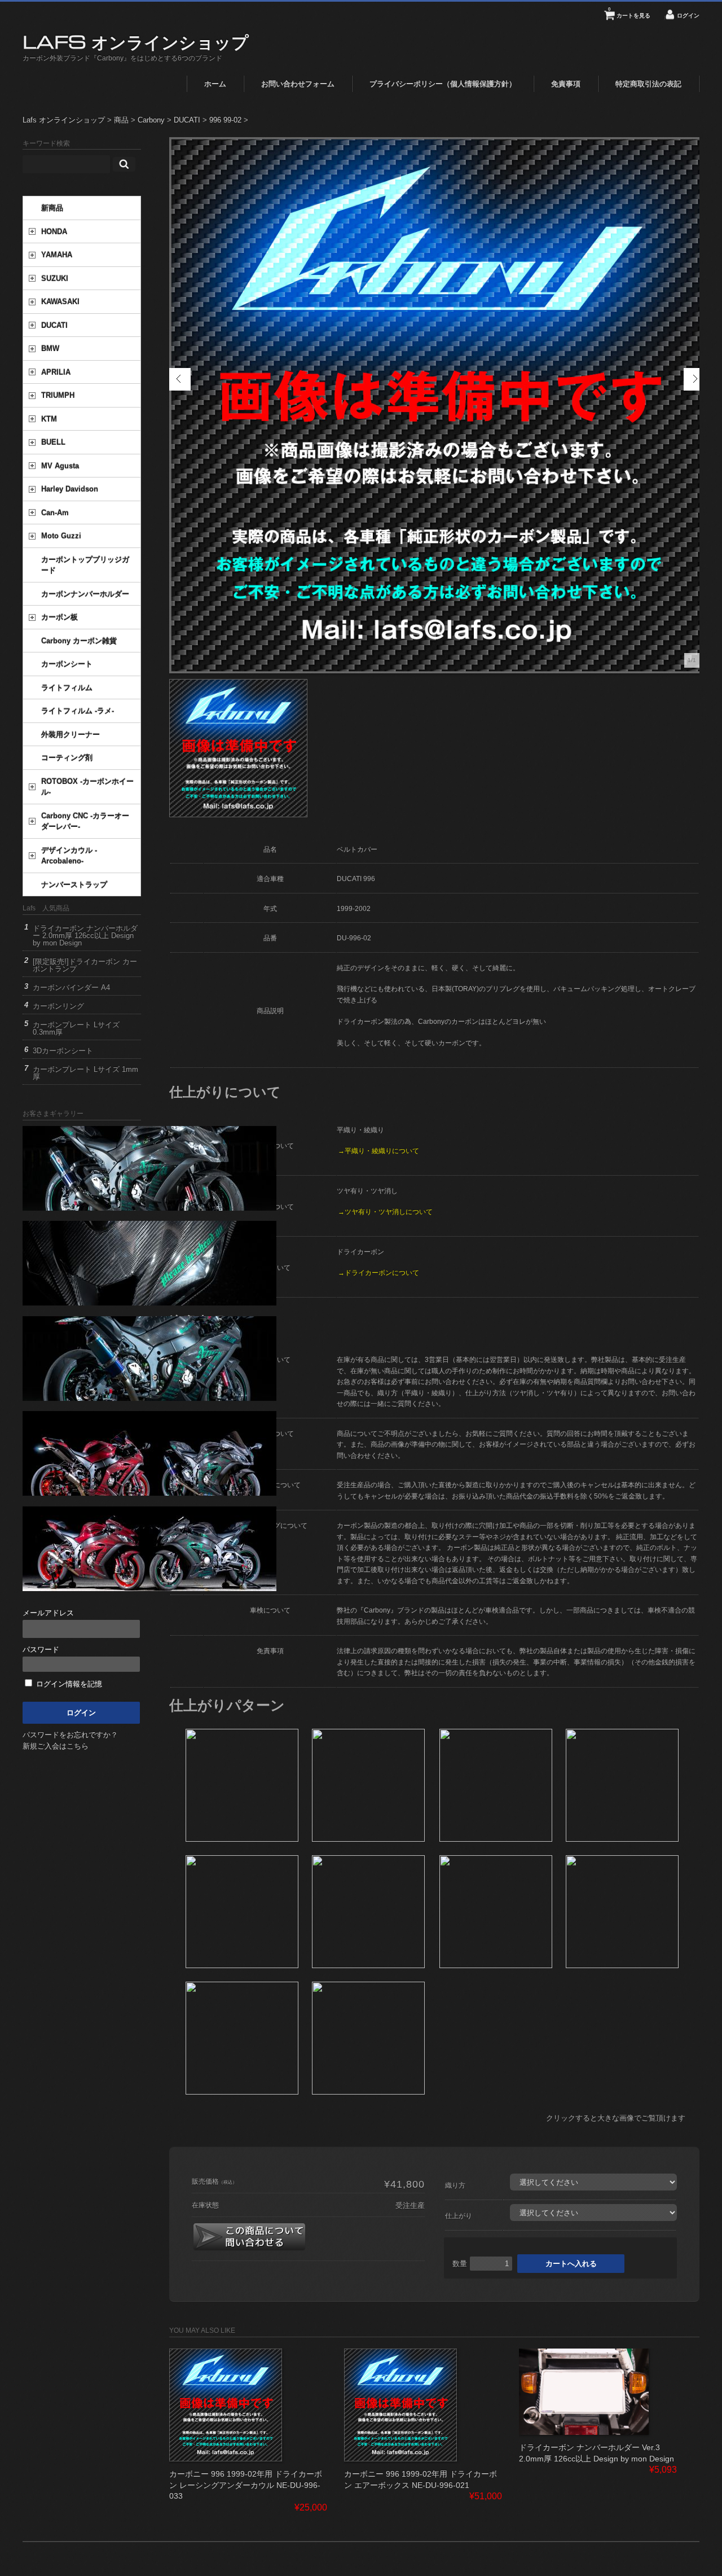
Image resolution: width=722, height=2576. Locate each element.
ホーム (215, 84)
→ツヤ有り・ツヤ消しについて (385, 1212)
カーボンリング (58, 1006)
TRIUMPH (58, 395)
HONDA (54, 232)
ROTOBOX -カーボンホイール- (87, 787)
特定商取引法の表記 (648, 84)
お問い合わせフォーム (298, 84)
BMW (50, 349)
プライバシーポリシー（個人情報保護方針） (443, 84)
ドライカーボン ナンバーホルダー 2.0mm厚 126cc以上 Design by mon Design (85, 936)
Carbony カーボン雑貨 (79, 641)
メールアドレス (48, 1613)
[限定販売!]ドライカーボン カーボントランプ (85, 965)
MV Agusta (60, 466)
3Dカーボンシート (63, 1051)
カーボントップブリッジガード (85, 565)
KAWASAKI (60, 302)
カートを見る (629, 13)
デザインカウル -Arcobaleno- (69, 856)
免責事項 (566, 84)
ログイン (688, 16)
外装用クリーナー (71, 735)
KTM (49, 419)
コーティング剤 (67, 758)
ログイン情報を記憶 (68, 1684)
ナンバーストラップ (74, 885)
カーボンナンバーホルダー (85, 594)
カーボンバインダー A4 (71, 987)
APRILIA (56, 372)
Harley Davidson (70, 489)
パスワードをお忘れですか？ (70, 1735)
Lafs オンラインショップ (136, 41)
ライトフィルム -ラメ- (78, 711)
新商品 (52, 208)
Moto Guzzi (61, 536)
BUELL (53, 442)
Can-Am (55, 513)
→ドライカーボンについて (378, 1272)
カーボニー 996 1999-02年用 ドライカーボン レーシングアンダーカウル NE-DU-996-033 (246, 2485)
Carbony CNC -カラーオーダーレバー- (85, 822)
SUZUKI (55, 279)
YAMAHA (57, 255)
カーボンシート (67, 664)
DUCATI (54, 325)
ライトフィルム (67, 688)
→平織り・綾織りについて (378, 1151)
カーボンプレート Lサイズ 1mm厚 (85, 1073)
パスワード (41, 1650)
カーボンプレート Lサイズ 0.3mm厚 (76, 1028)
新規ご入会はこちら (56, 1746)
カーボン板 (60, 617)
